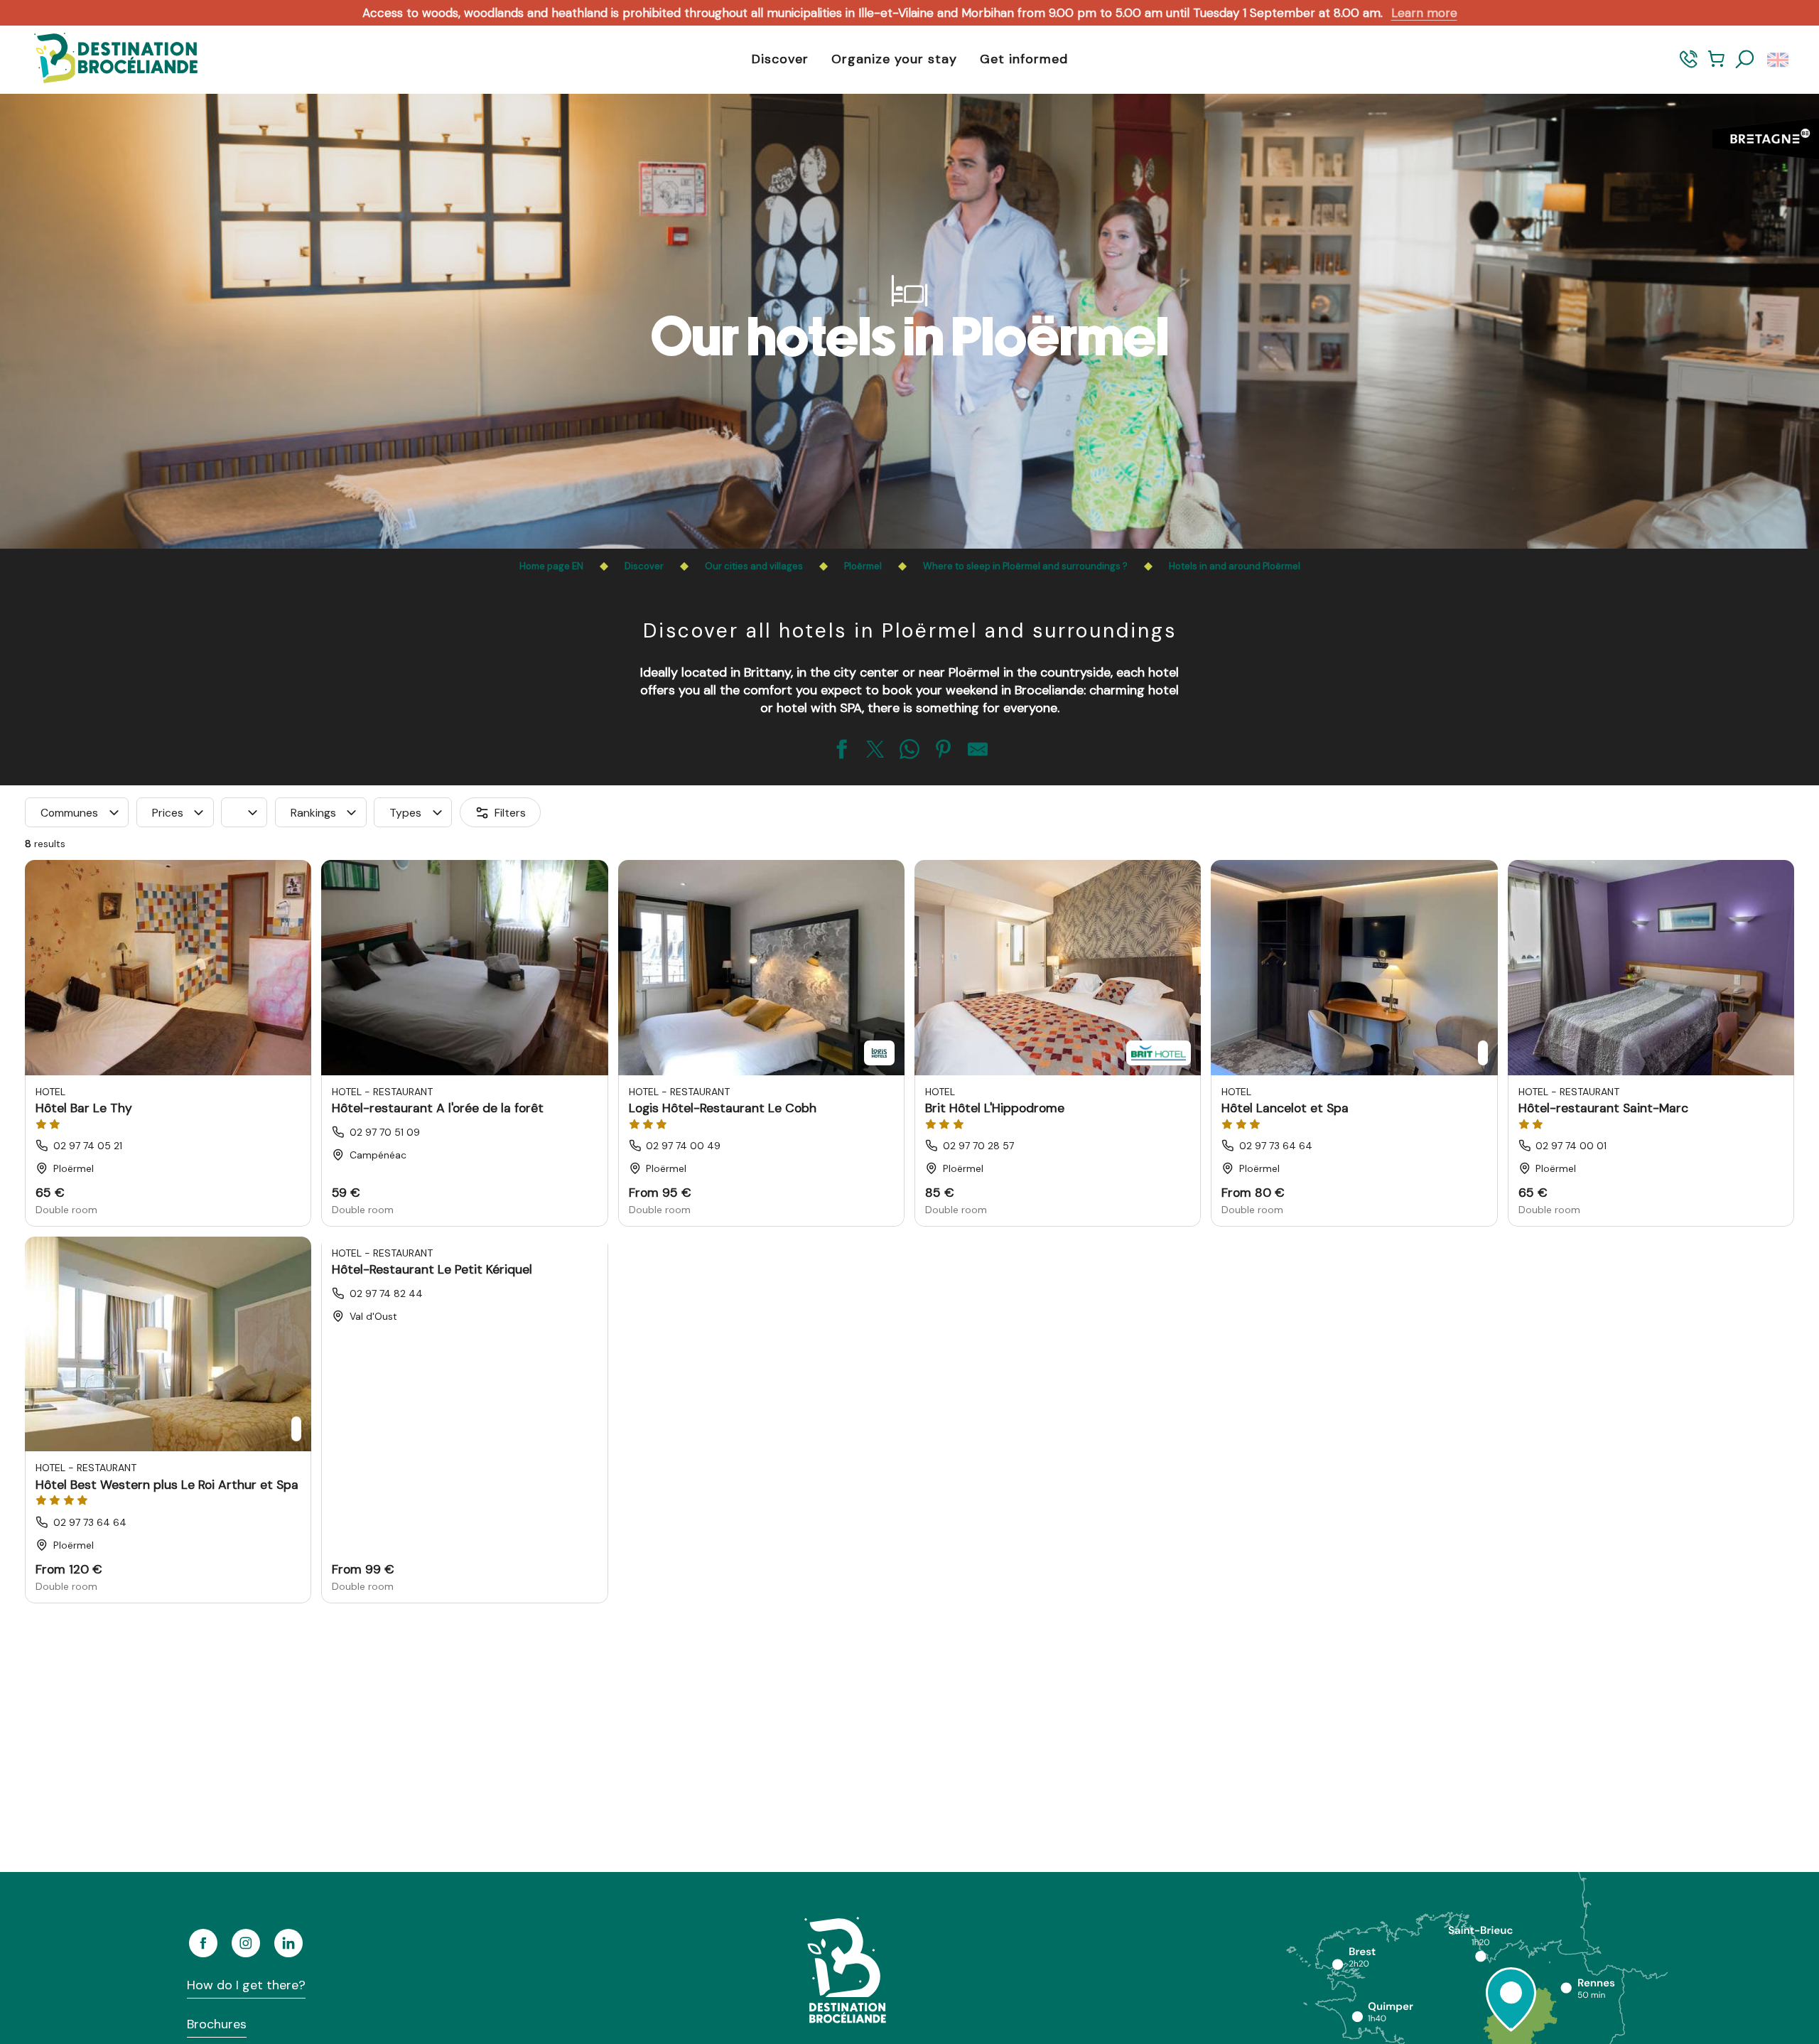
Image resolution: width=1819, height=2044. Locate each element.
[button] (1745, 60)
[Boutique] (1716, 66)
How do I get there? (246, 1985)
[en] (1779, 60)
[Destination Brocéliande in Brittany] (105, 59)
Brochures (217, 2024)
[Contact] (1689, 66)
